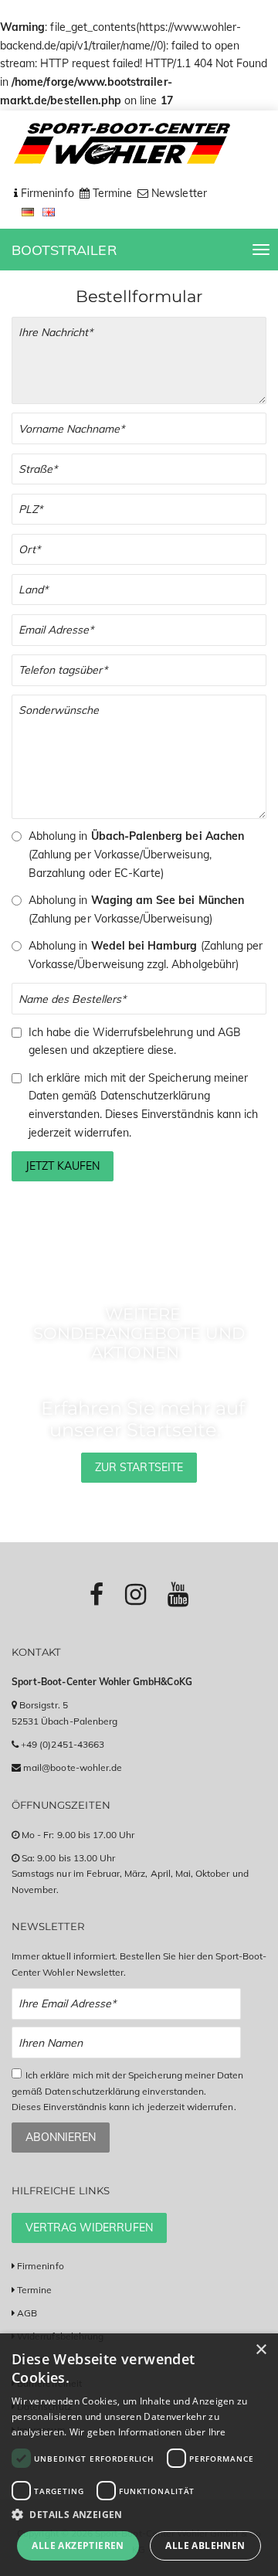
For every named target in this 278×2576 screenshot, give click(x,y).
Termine (34, 2290)
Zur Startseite (139, 1467)
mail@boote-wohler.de (73, 1767)
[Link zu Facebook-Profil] (97, 1594)
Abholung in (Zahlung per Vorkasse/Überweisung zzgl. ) (146, 955)
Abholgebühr (203, 964)
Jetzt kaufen (63, 1166)
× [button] (261, 2350)
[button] (139, 2515)
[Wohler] (121, 144)
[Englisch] (49, 211)
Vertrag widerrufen (89, 2228)
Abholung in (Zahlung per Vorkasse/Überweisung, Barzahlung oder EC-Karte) (136, 855)
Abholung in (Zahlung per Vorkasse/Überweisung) (136, 909)
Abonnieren (61, 2137)
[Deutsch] (30, 211)
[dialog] (139, 2455)
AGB (229, 1032)
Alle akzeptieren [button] (78, 2545)
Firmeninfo (41, 2266)
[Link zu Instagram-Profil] (136, 1594)
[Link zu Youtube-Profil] (178, 1594)
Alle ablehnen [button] (205, 2545)
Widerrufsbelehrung (143, 1032)
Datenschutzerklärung (155, 1096)
